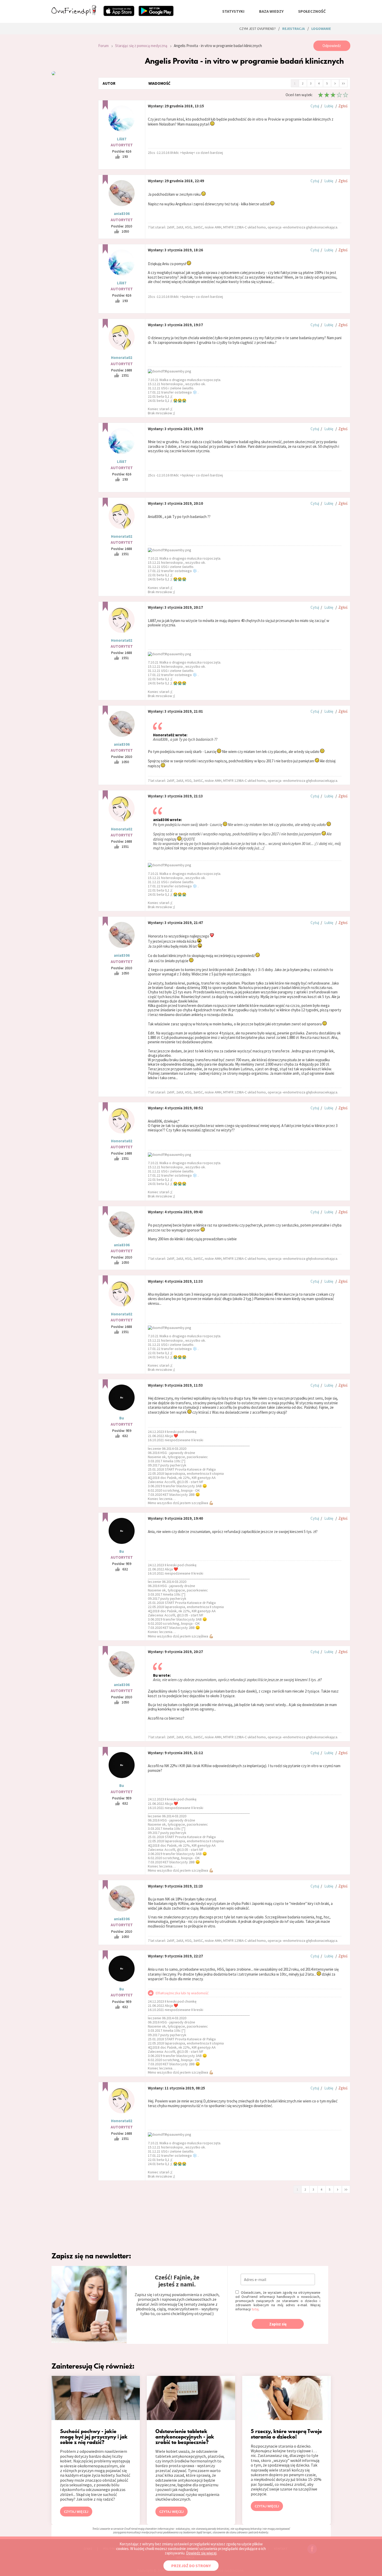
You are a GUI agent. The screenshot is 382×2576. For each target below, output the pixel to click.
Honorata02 (122, 358)
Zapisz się (278, 2324)
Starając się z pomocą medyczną (141, 46)
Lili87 (122, 139)
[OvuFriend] (74, 14)
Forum (103, 46)
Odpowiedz (332, 46)
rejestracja (294, 29)
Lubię (329, 106)
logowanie (321, 29)
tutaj (255, 2309)
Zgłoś (343, 106)
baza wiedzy (271, 11)
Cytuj (315, 106)
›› (343, 83)
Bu (122, 1418)
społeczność (312, 11)
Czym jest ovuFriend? (258, 29)
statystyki (233, 11)
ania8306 (122, 214)
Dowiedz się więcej (201, 2553)
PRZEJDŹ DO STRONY (191, 2566)
